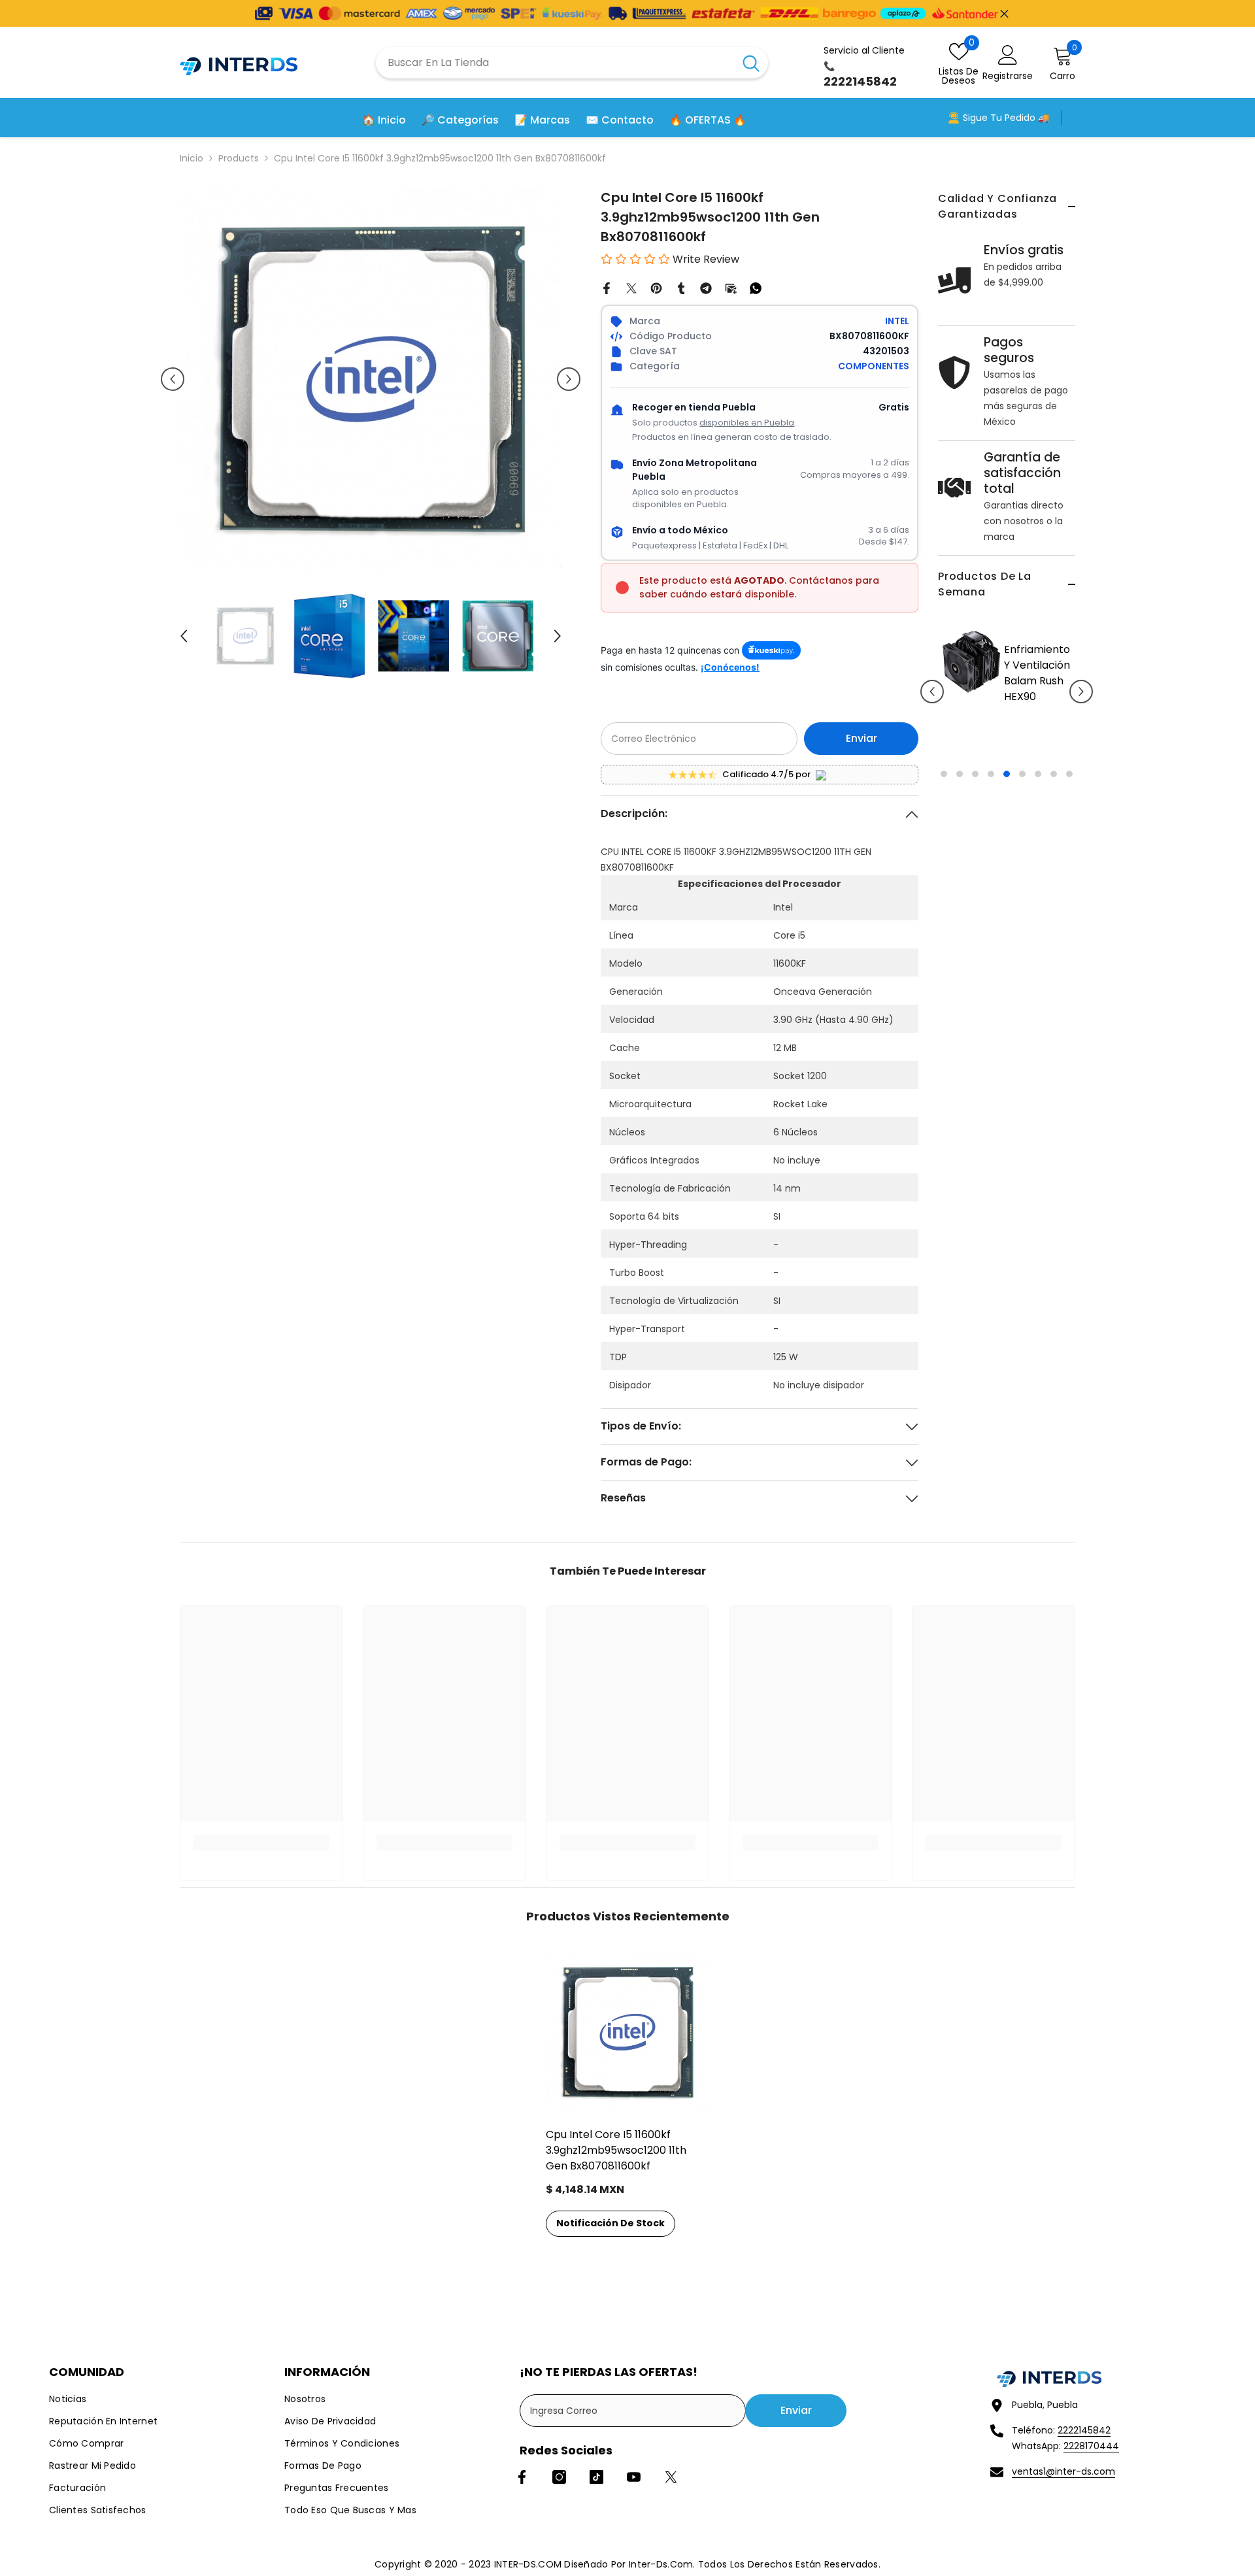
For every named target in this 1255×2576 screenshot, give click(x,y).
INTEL (897, 321)
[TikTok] (596, 2477)
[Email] (731, 288)
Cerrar (1004, 13)
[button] (932, 725)
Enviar (862, 738)
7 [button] (1038, 841)
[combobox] (555, 63)
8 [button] (1054, 841)
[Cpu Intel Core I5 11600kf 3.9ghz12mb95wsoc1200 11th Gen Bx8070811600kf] (627, 2032)
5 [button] (1007, 841)
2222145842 (1084, 2430)
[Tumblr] (681, 288)
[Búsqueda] (572, 63)
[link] (261, 1843)
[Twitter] (631, 288)
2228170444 (1091, 2446)
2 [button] (960, 841)
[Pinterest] (656, 288)
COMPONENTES (874, 366)
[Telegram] (706, 288)
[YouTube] (634, 2477)
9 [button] (1069, 841)
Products (239, 158)
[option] (960, 701)
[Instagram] (559, 2477)
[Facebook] (607, 288)
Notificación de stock (611, 2223)
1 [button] (944, 841)
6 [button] (1022, 841)
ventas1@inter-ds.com (1063, 2471)
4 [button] (991, 841)
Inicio (192, 158)
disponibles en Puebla (747, 423)
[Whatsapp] (756, 288)
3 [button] (975, 841)
